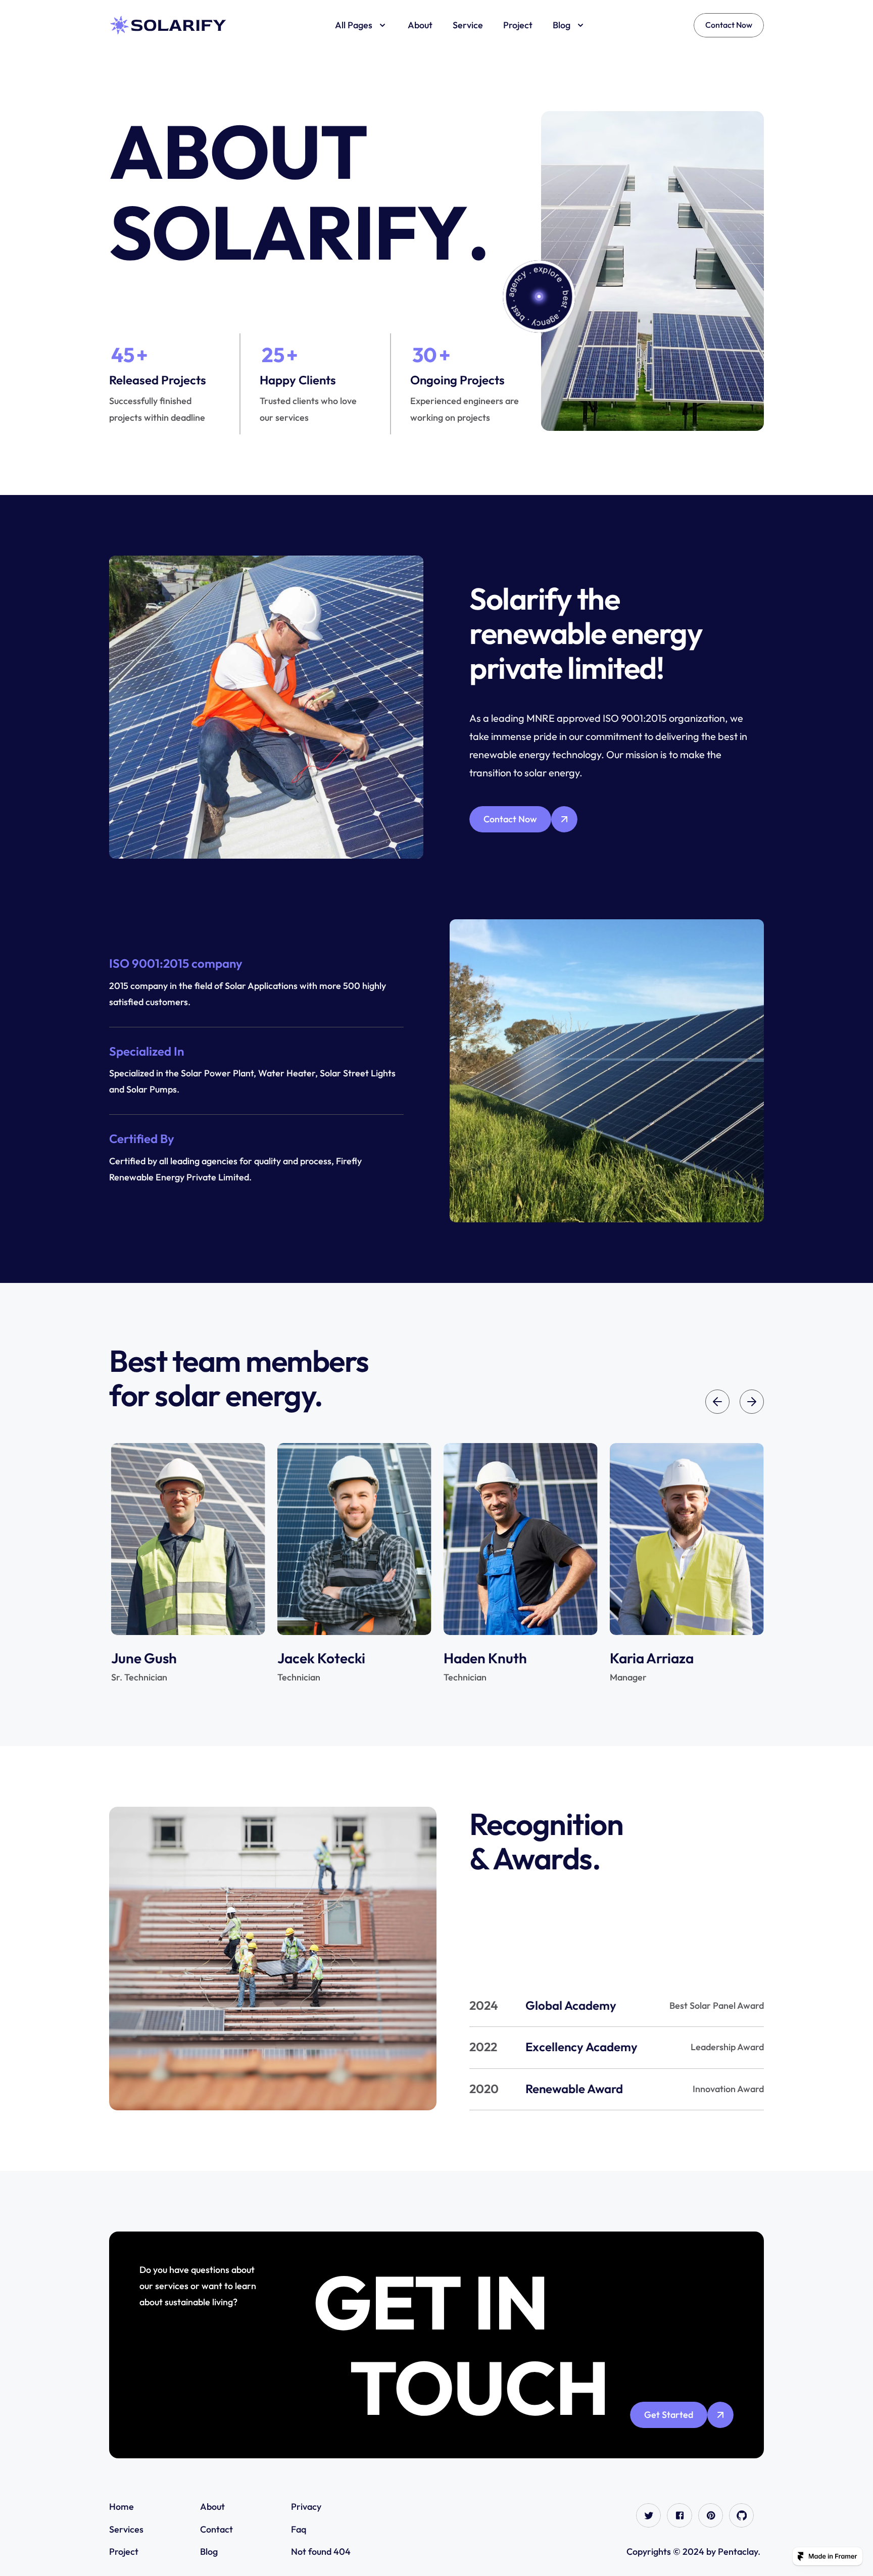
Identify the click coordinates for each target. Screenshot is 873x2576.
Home (122, 2507)
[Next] (752, 1402)
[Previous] (717, 1402)
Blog (209, 2552)
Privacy (307, 2507)
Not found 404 (321, 2552)
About (212, 2507)
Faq (299, 2529)
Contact (216, 2529)
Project (124, 2552)
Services (126, 2529)
